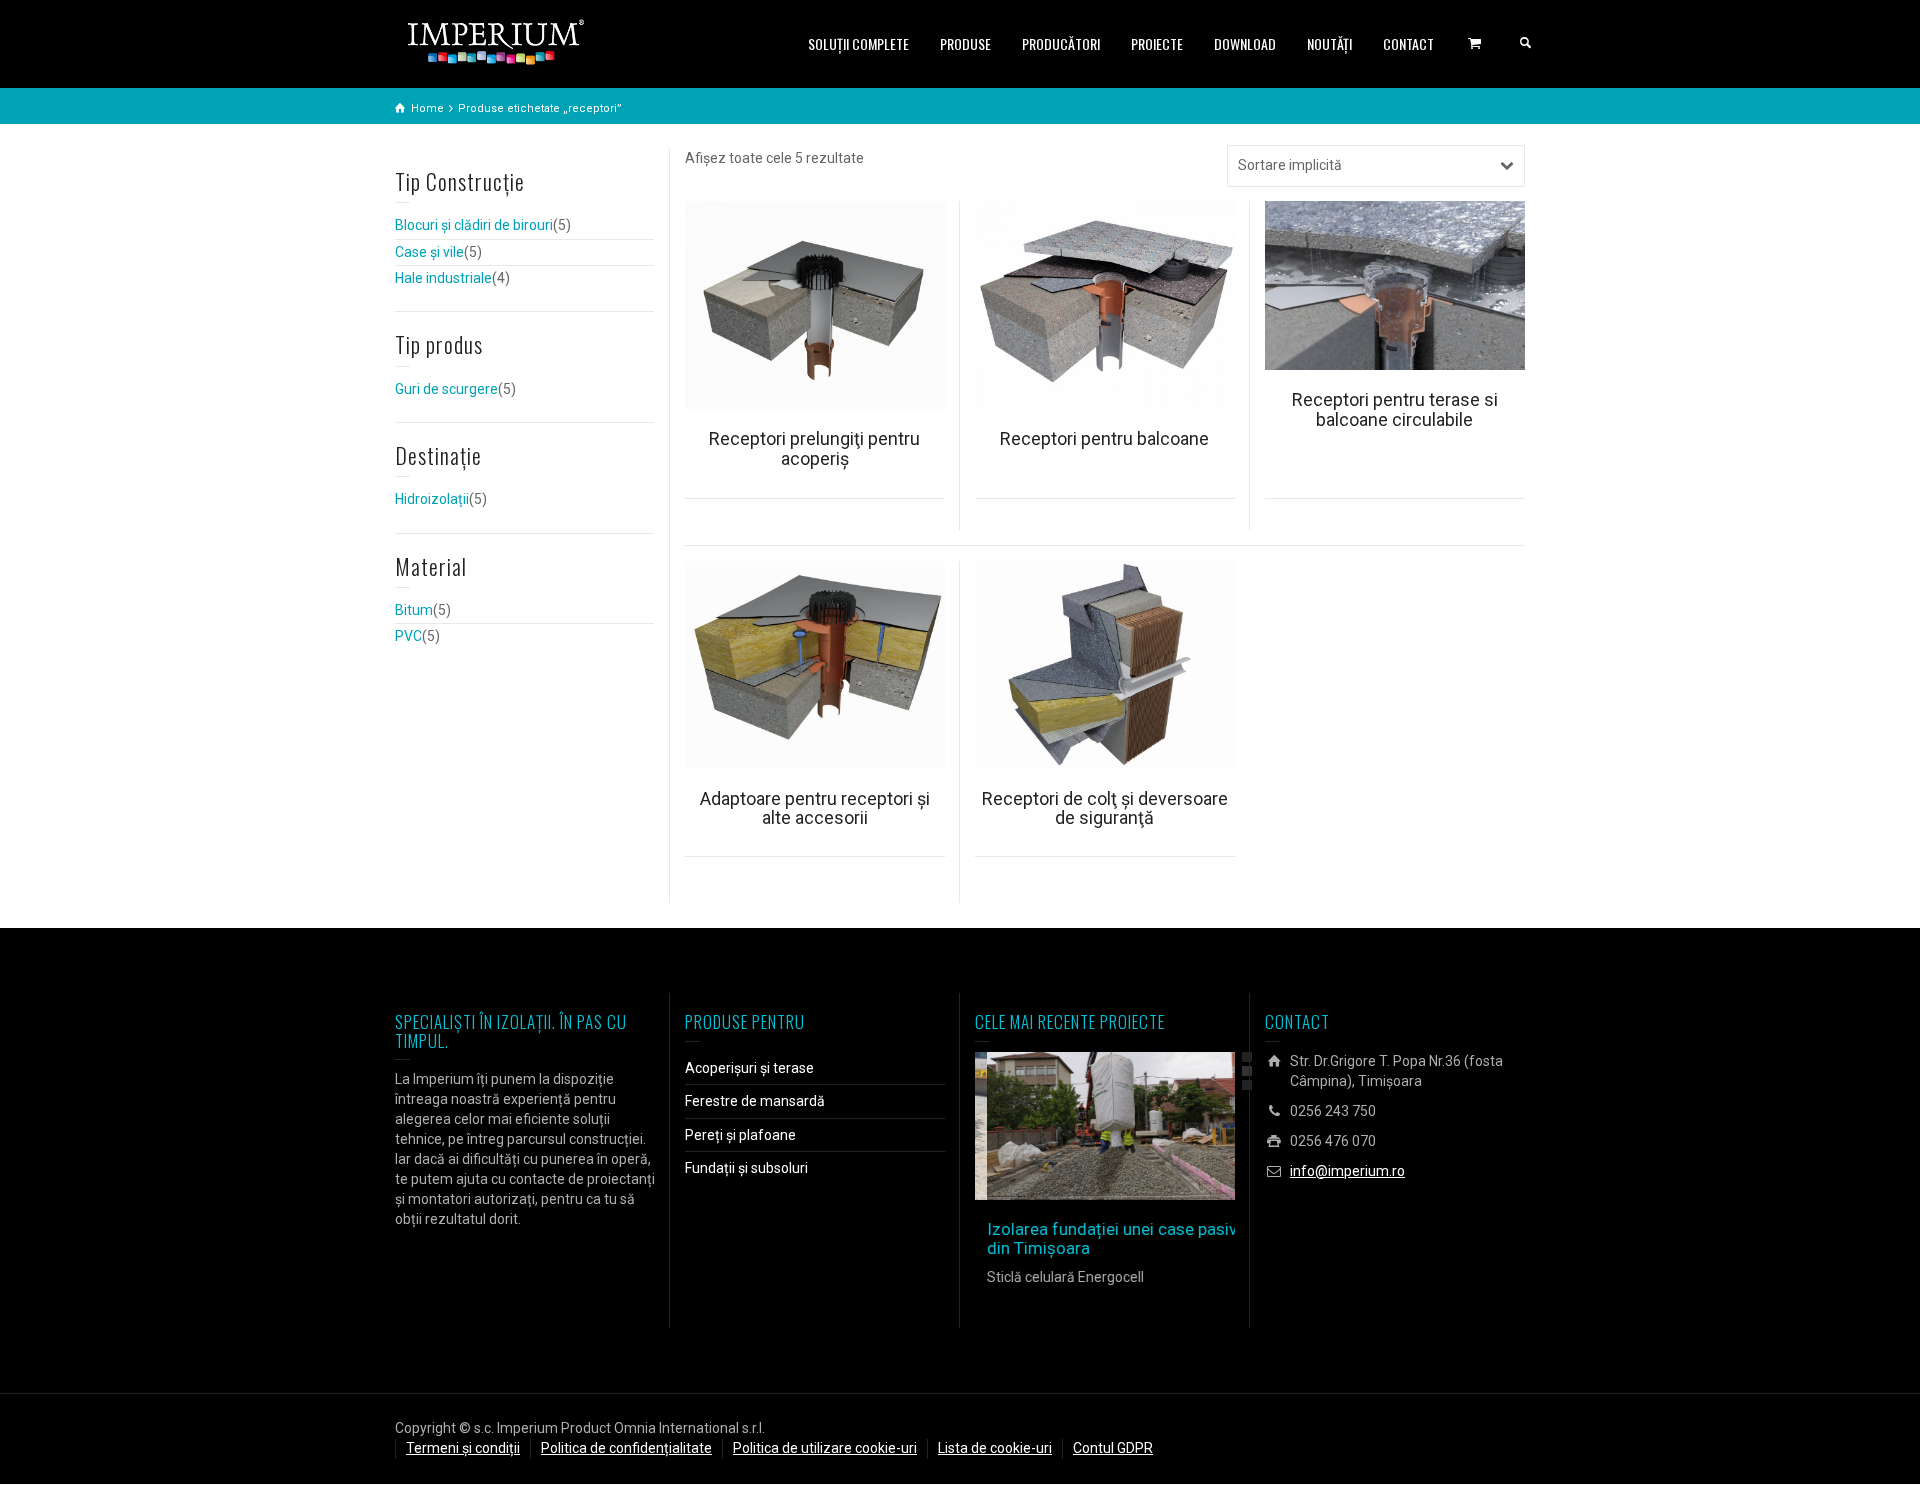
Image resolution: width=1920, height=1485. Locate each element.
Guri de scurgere (446, 389)
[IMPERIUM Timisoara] (496, 41)
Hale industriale (443, 278)
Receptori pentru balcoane (1104, 438)
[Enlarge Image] (1076, 1126)
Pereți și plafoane (740, 1135)
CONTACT (1408, 43)
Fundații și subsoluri (746, 1168)
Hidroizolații (432, 499)
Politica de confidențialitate (626, 1448)
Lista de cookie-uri (995, 1448)
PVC (408, 636)
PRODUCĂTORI (1061, 43)
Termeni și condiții (463, 1448)
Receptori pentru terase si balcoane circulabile (1395, 409)
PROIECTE (1157, 43)
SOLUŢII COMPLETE (858, 43)
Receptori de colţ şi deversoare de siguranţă (1105, 808)
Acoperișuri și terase (749, 1068)
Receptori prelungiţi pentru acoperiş (814, 448)
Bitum (414, 610)
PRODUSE (965, 43)
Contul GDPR (1113, 1448)
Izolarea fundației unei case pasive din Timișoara (1104, 1238)
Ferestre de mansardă (755, 1101)
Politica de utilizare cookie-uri (825, 1448)
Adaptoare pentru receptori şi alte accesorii (815, 808)
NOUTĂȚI (1329, 43)
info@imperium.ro (1347, 1171)
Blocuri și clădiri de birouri (474, 225)
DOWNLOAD (1245, 43)
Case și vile (429, 252)
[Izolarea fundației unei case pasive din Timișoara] (1133, 1126)
